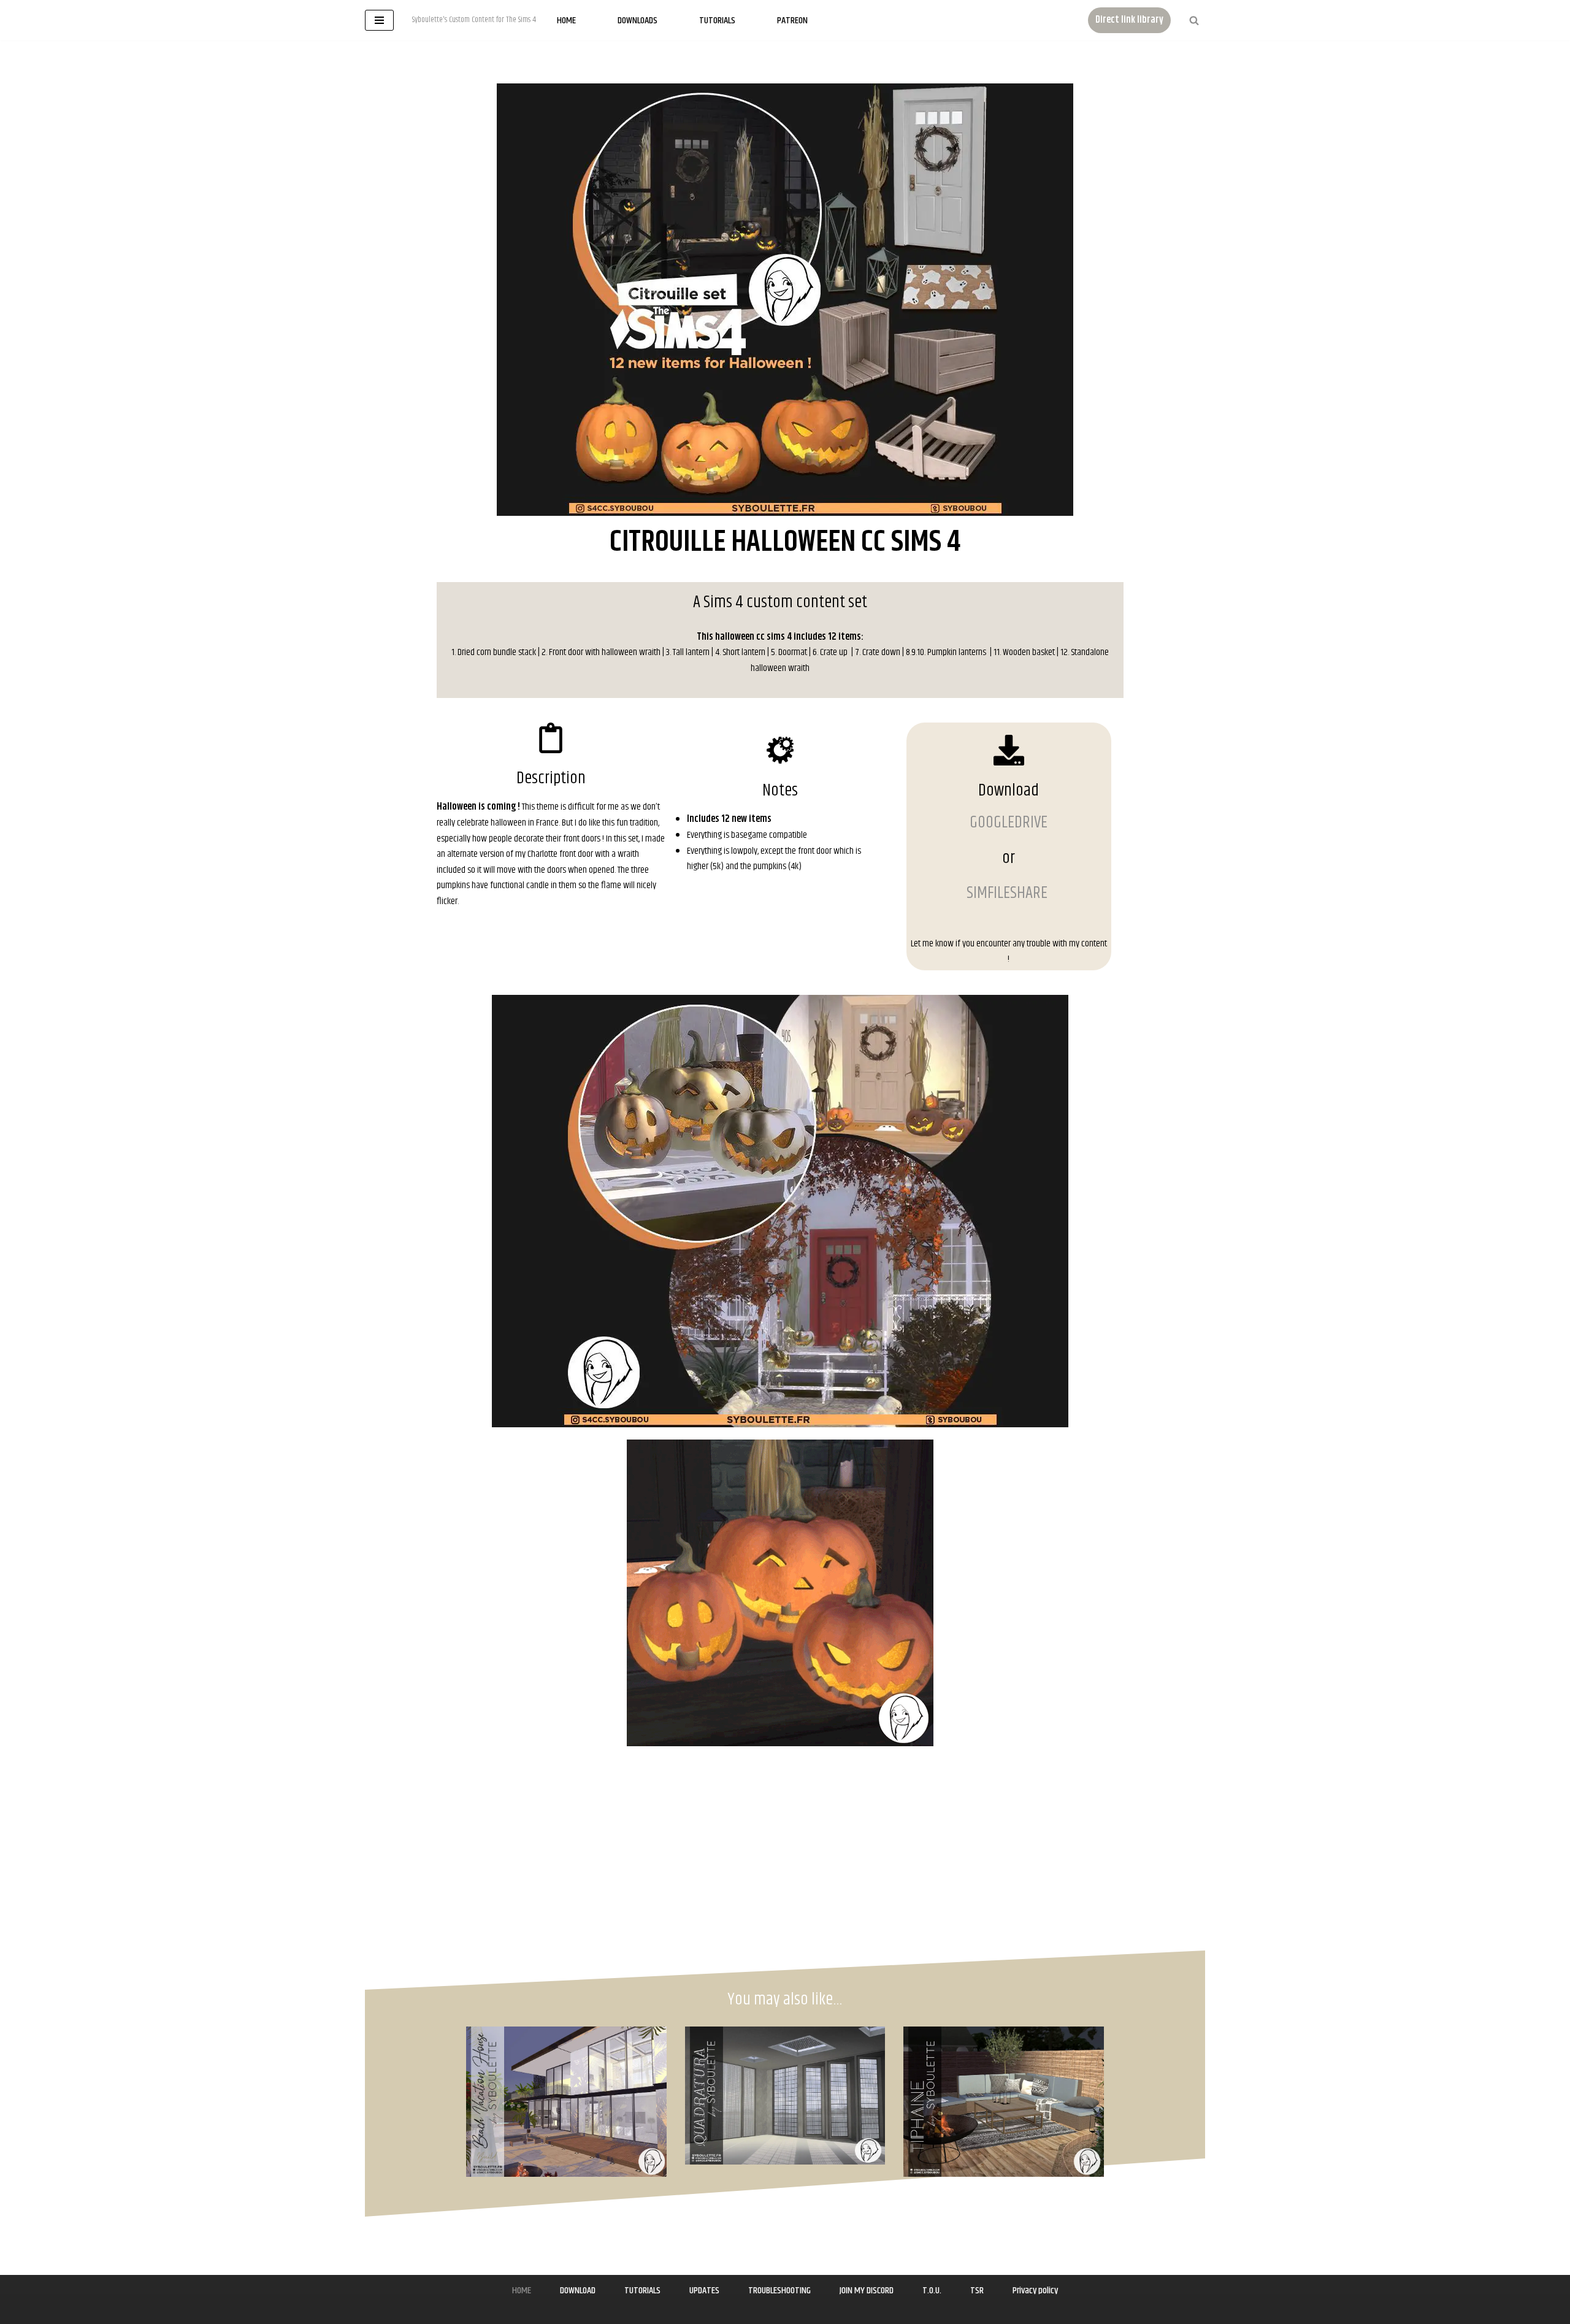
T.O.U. (932, 2291)
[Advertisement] (201, 653)
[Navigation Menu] (379, 20)
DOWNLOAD (578, 2291)
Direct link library (1129, 20)
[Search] (1194, 20)
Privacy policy (1035, 2291)
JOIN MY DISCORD (867, 2291)
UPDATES (704, 2291)
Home (566, 21)
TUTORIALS (642, 2291)
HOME (522, 2291)
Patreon (792, 21)
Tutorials (717, 21)
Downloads (638, 21)
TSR (977, 2291)
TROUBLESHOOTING (779, 2291)
